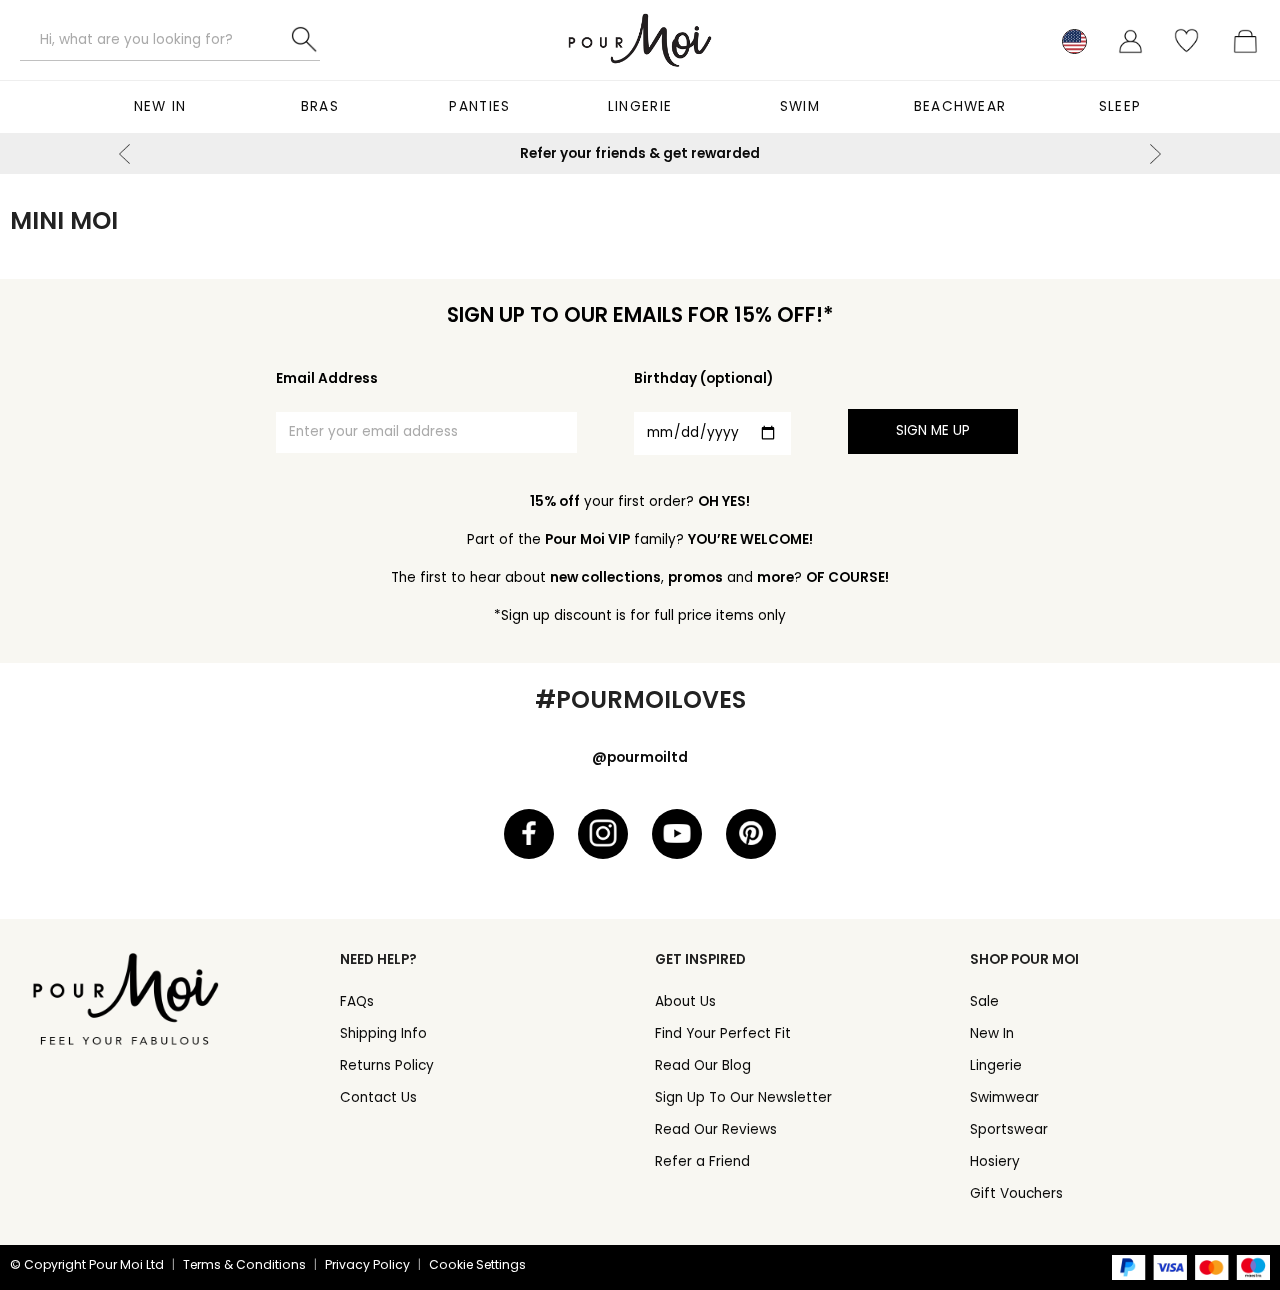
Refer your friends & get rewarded (640, 153)
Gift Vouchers (1016, 1193)
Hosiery (995, 1161)
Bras (320, 106)
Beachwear (960, 106)
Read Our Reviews (716, 1129)
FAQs (357, 1001)
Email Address (327, 378)
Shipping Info (383, 1033)
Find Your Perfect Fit (723, 1033)
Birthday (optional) (703, 378)
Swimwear (1004, 1097)
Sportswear (1009, 1129)
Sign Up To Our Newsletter (743, 1097)
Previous (125, 154)
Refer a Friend (702, 1161)
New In (160, 106)
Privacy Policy (367, 1264)
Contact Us (378, 1097)
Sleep (1120, 106)
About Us (685, 1001)
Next (1155, 154)
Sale (984, 1001)
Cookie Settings (477, 1264)
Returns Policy (387, 1065)
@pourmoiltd (640, 757)
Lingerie (640, 106)
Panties (479, 106)
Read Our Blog (703, 1065)
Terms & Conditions (244, 1264)
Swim (800, 106)
